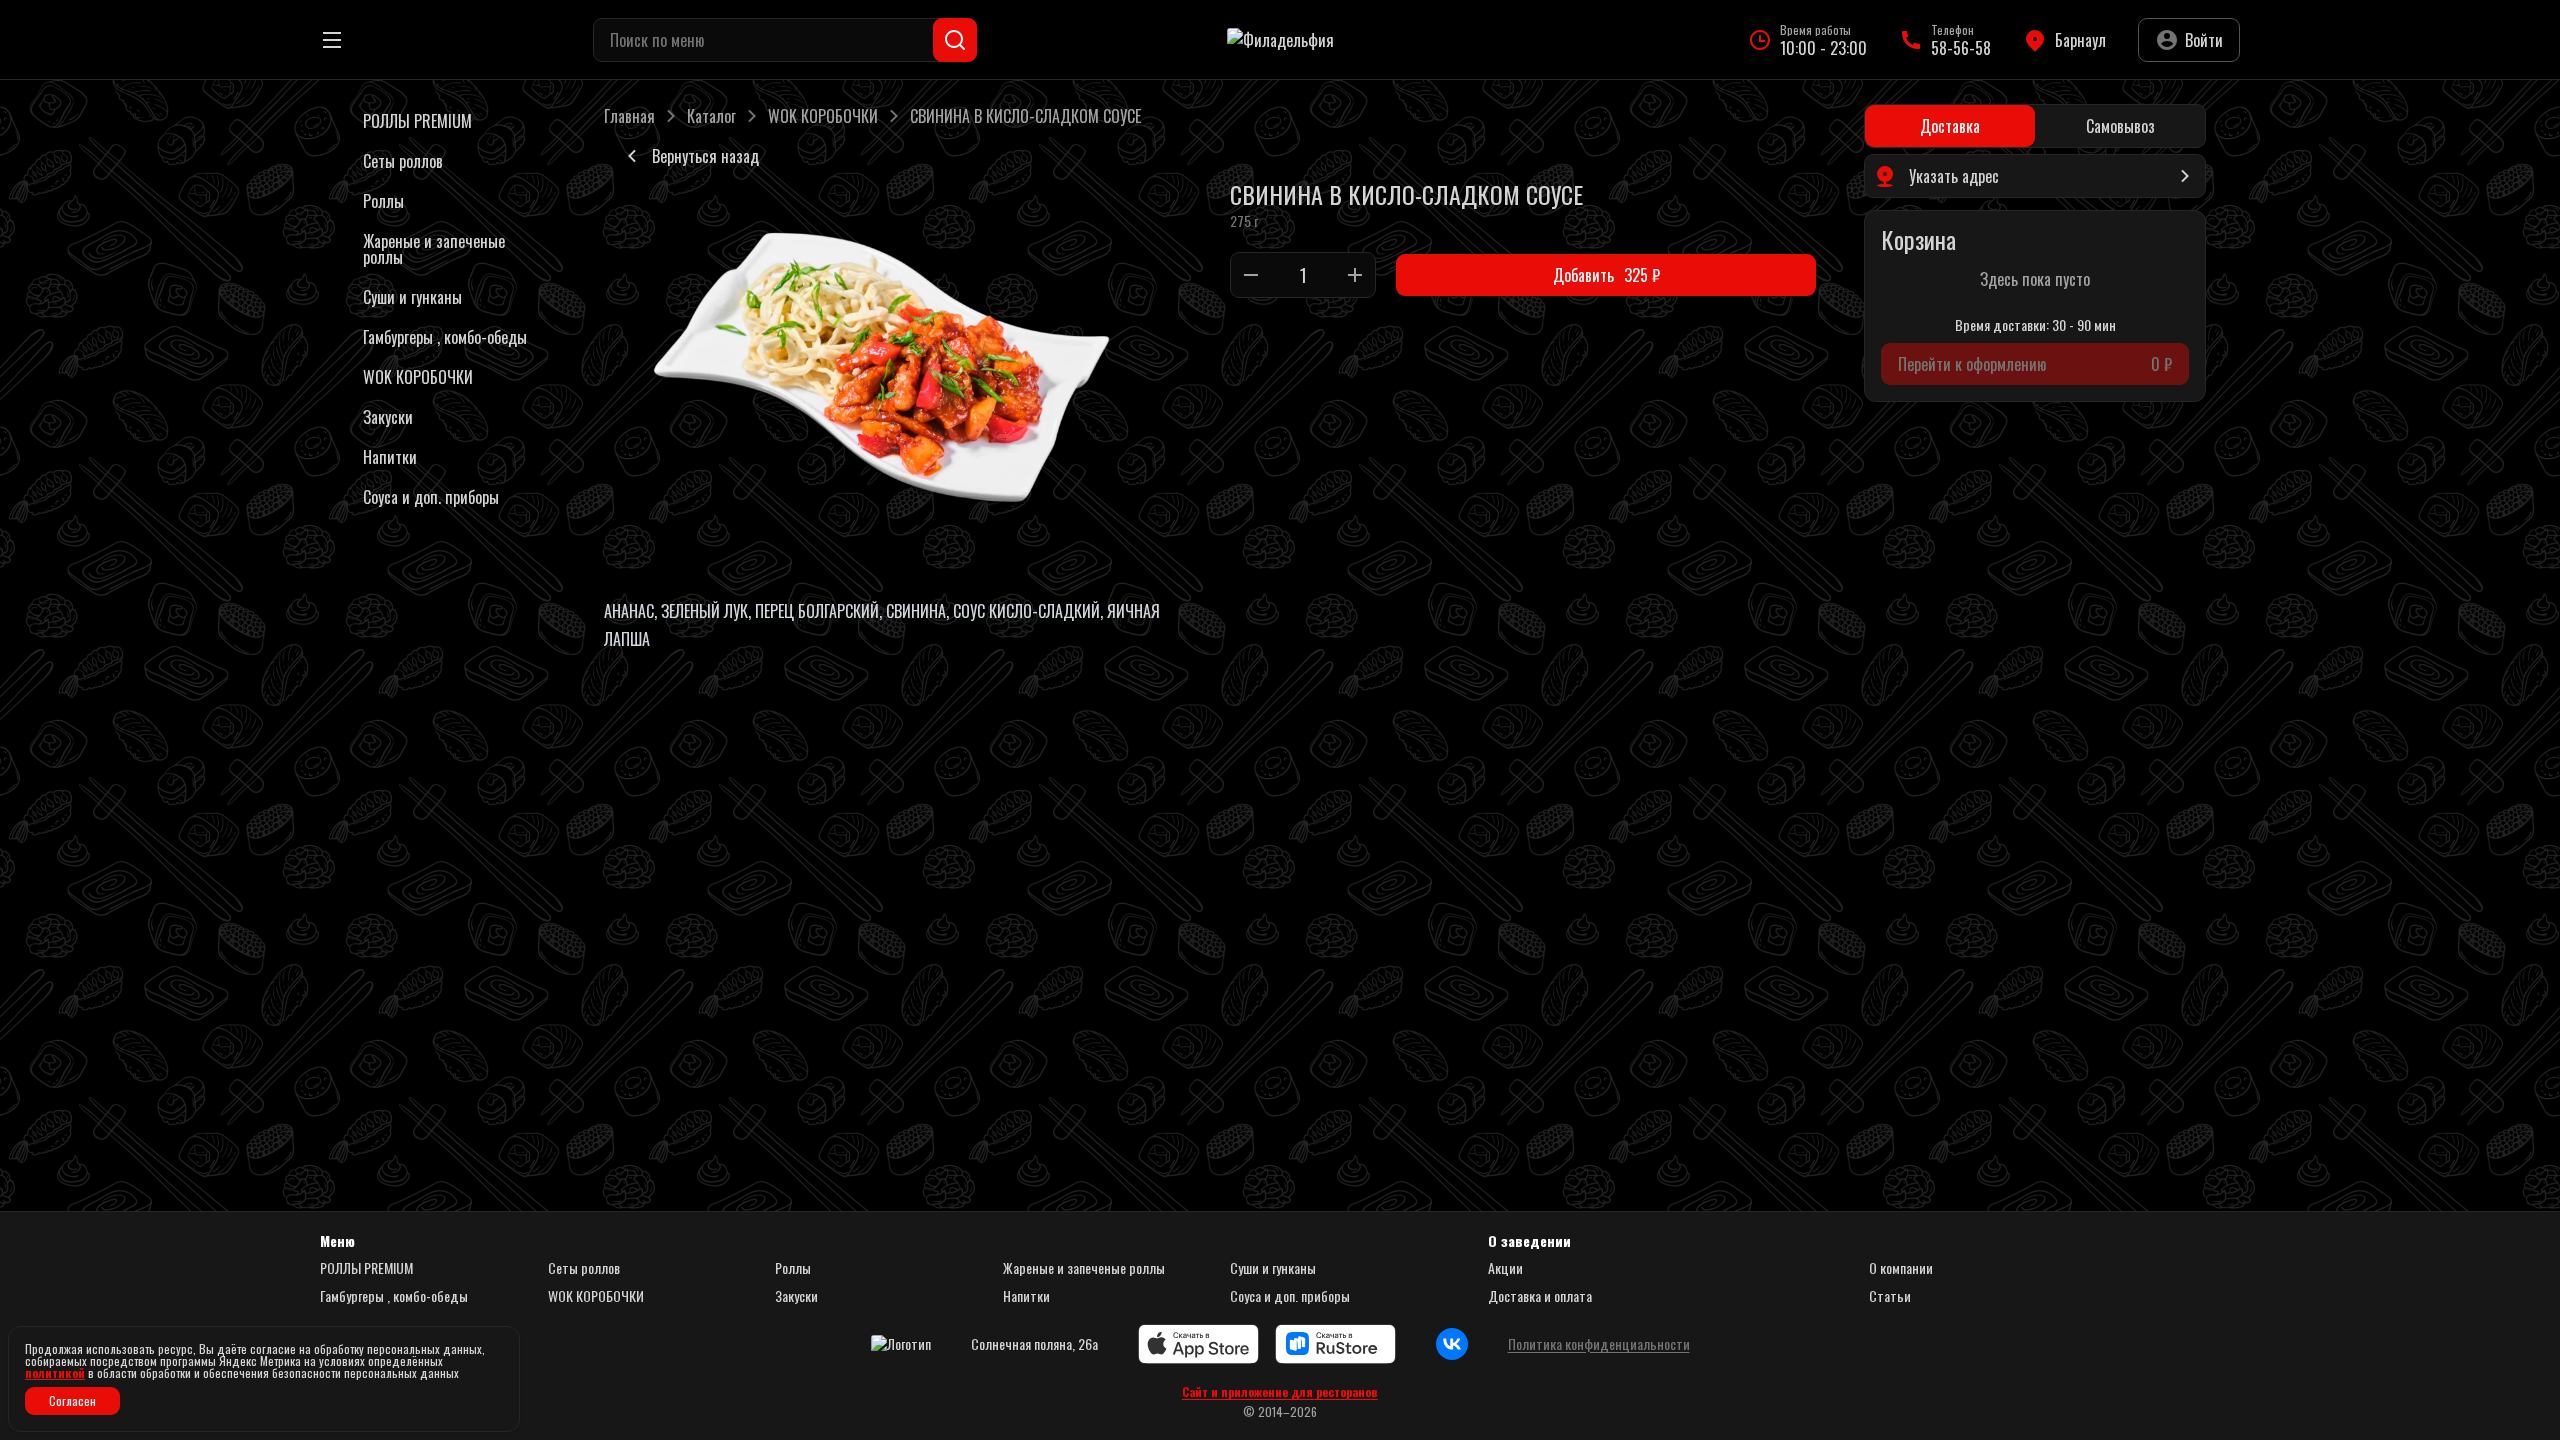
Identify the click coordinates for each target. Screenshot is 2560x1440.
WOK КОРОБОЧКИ (823, 116)
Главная (629, 116)
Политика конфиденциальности (1599, 1344)
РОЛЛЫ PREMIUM (366, 1268)
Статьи (1890, 1296)
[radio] (1950, 126)
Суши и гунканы (1273, 1268)
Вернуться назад (705, 156)
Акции (1505, 1268)
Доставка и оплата (1540, 1296)
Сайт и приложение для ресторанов (1280, 1392)
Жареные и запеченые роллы (1084, 1268)
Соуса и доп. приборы (1290, 1296)
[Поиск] (955, 40)
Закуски (796, 1296)
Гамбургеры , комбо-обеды (394, 1296)
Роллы (793, 1268)
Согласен (72, 1400)
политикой (55, 1372)
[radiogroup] (2035, 126)
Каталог (711, 116)
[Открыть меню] (332, 40)
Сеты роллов (584, 1268)
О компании (1901, 1268)
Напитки (1026, 1296)
